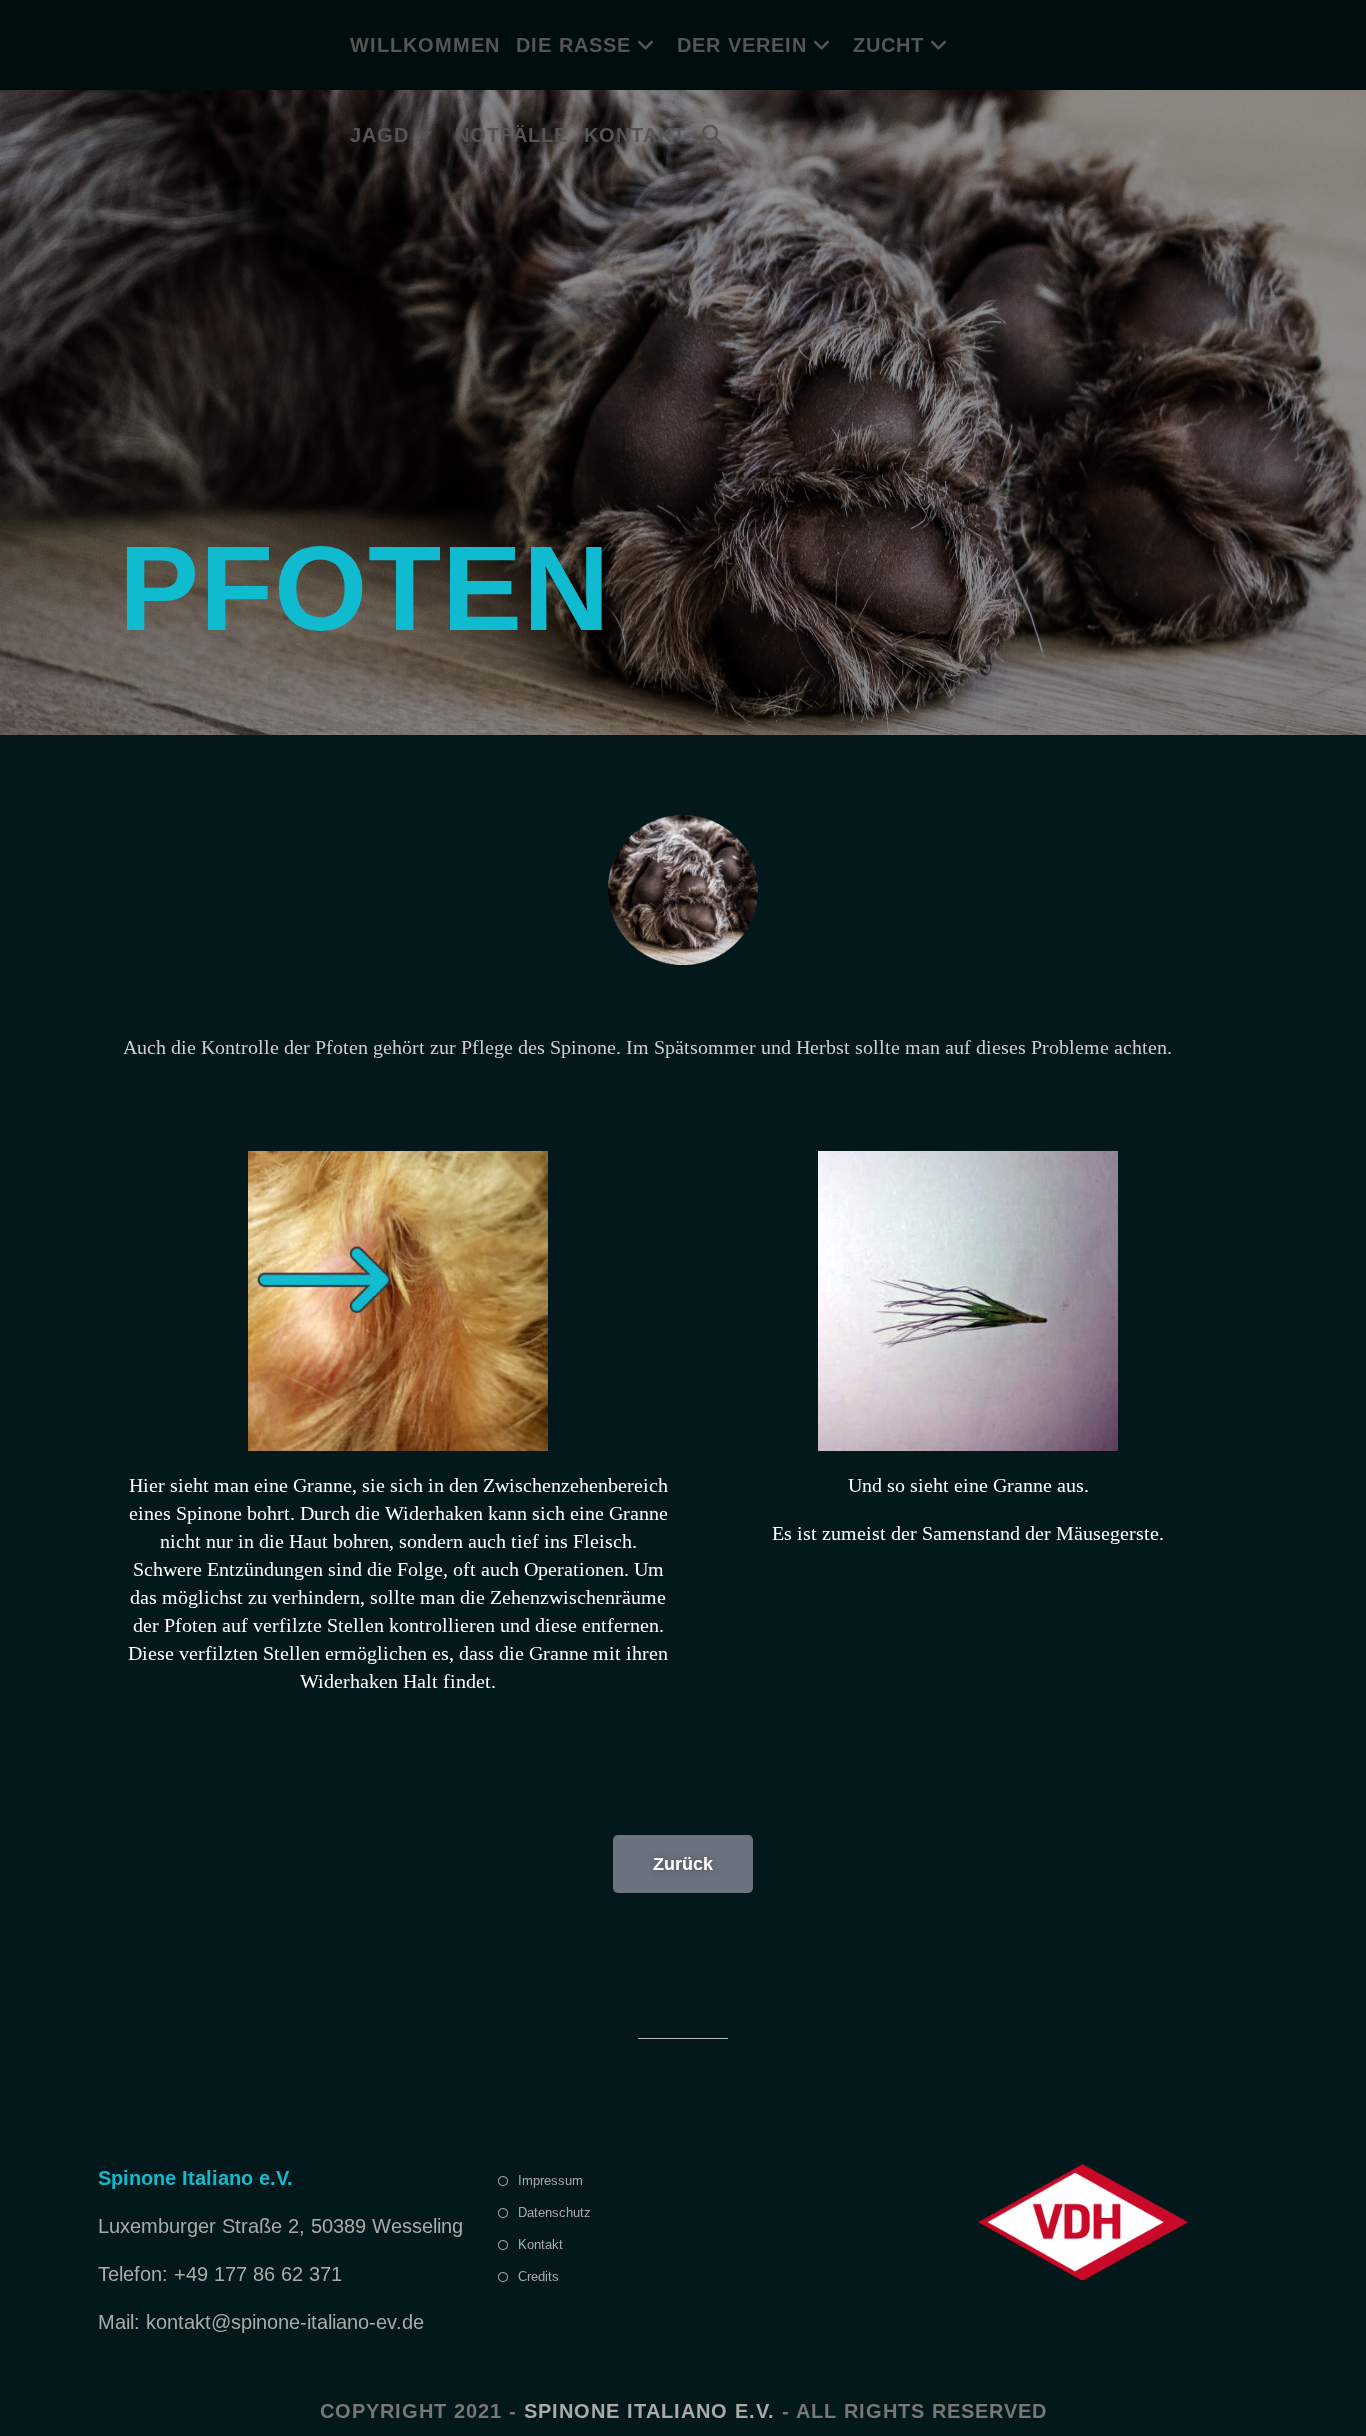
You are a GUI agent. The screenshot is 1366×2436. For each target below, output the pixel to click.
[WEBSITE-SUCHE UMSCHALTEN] (712, 135)
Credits (538, 2276)
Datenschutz (554, 2212)
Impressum (550, 2180)
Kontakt (540, 2244)
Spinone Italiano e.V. (649, 2411)
